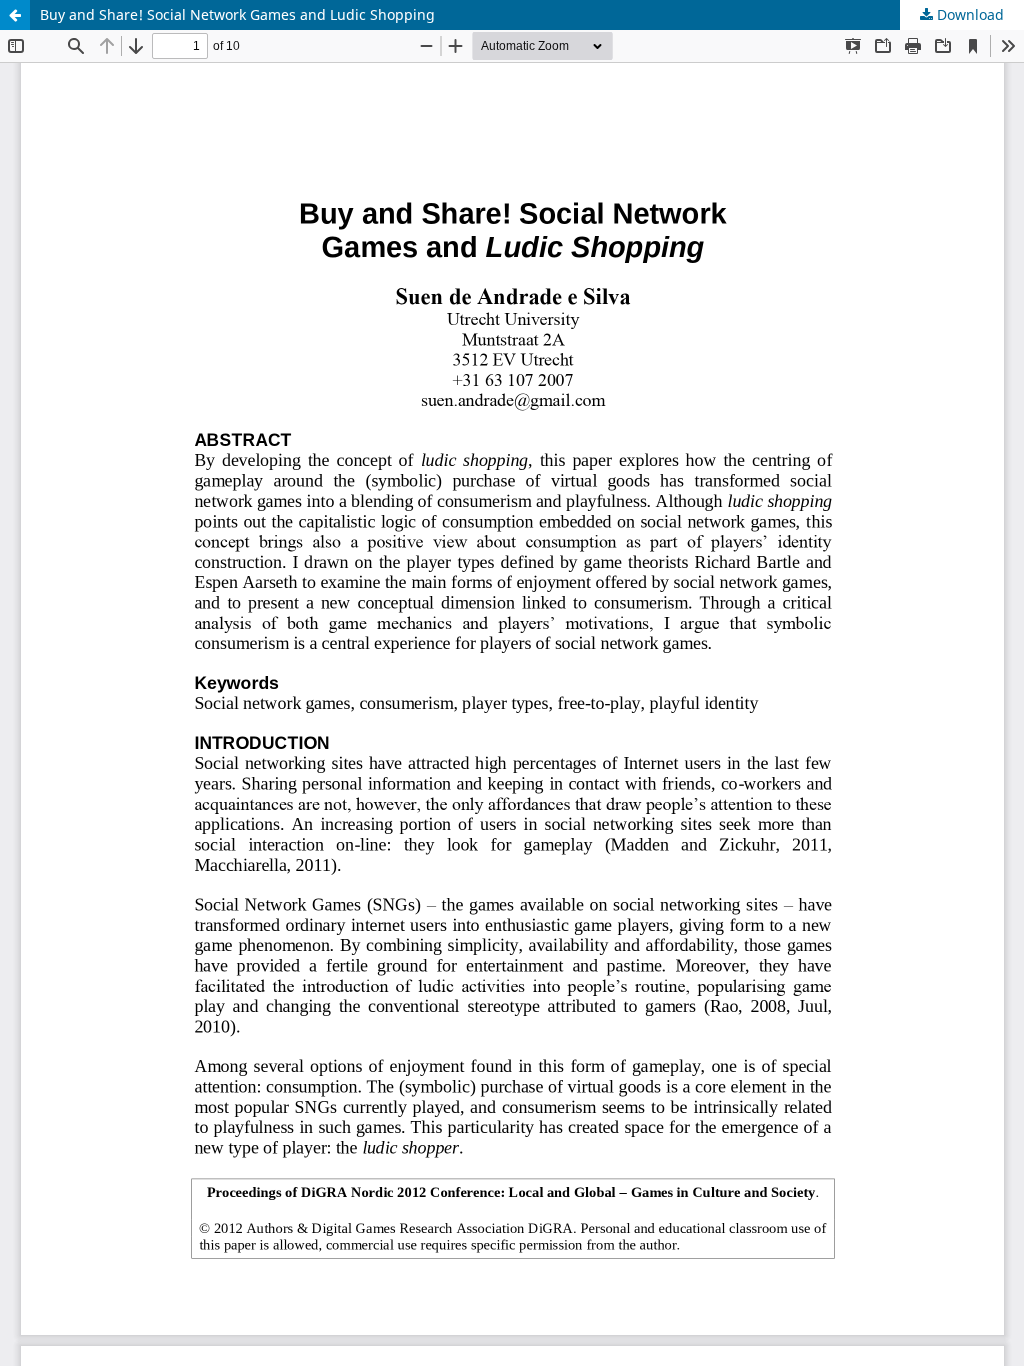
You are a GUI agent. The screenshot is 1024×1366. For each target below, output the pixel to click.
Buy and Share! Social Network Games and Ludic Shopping (237, 14)
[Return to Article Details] (15, 15)
